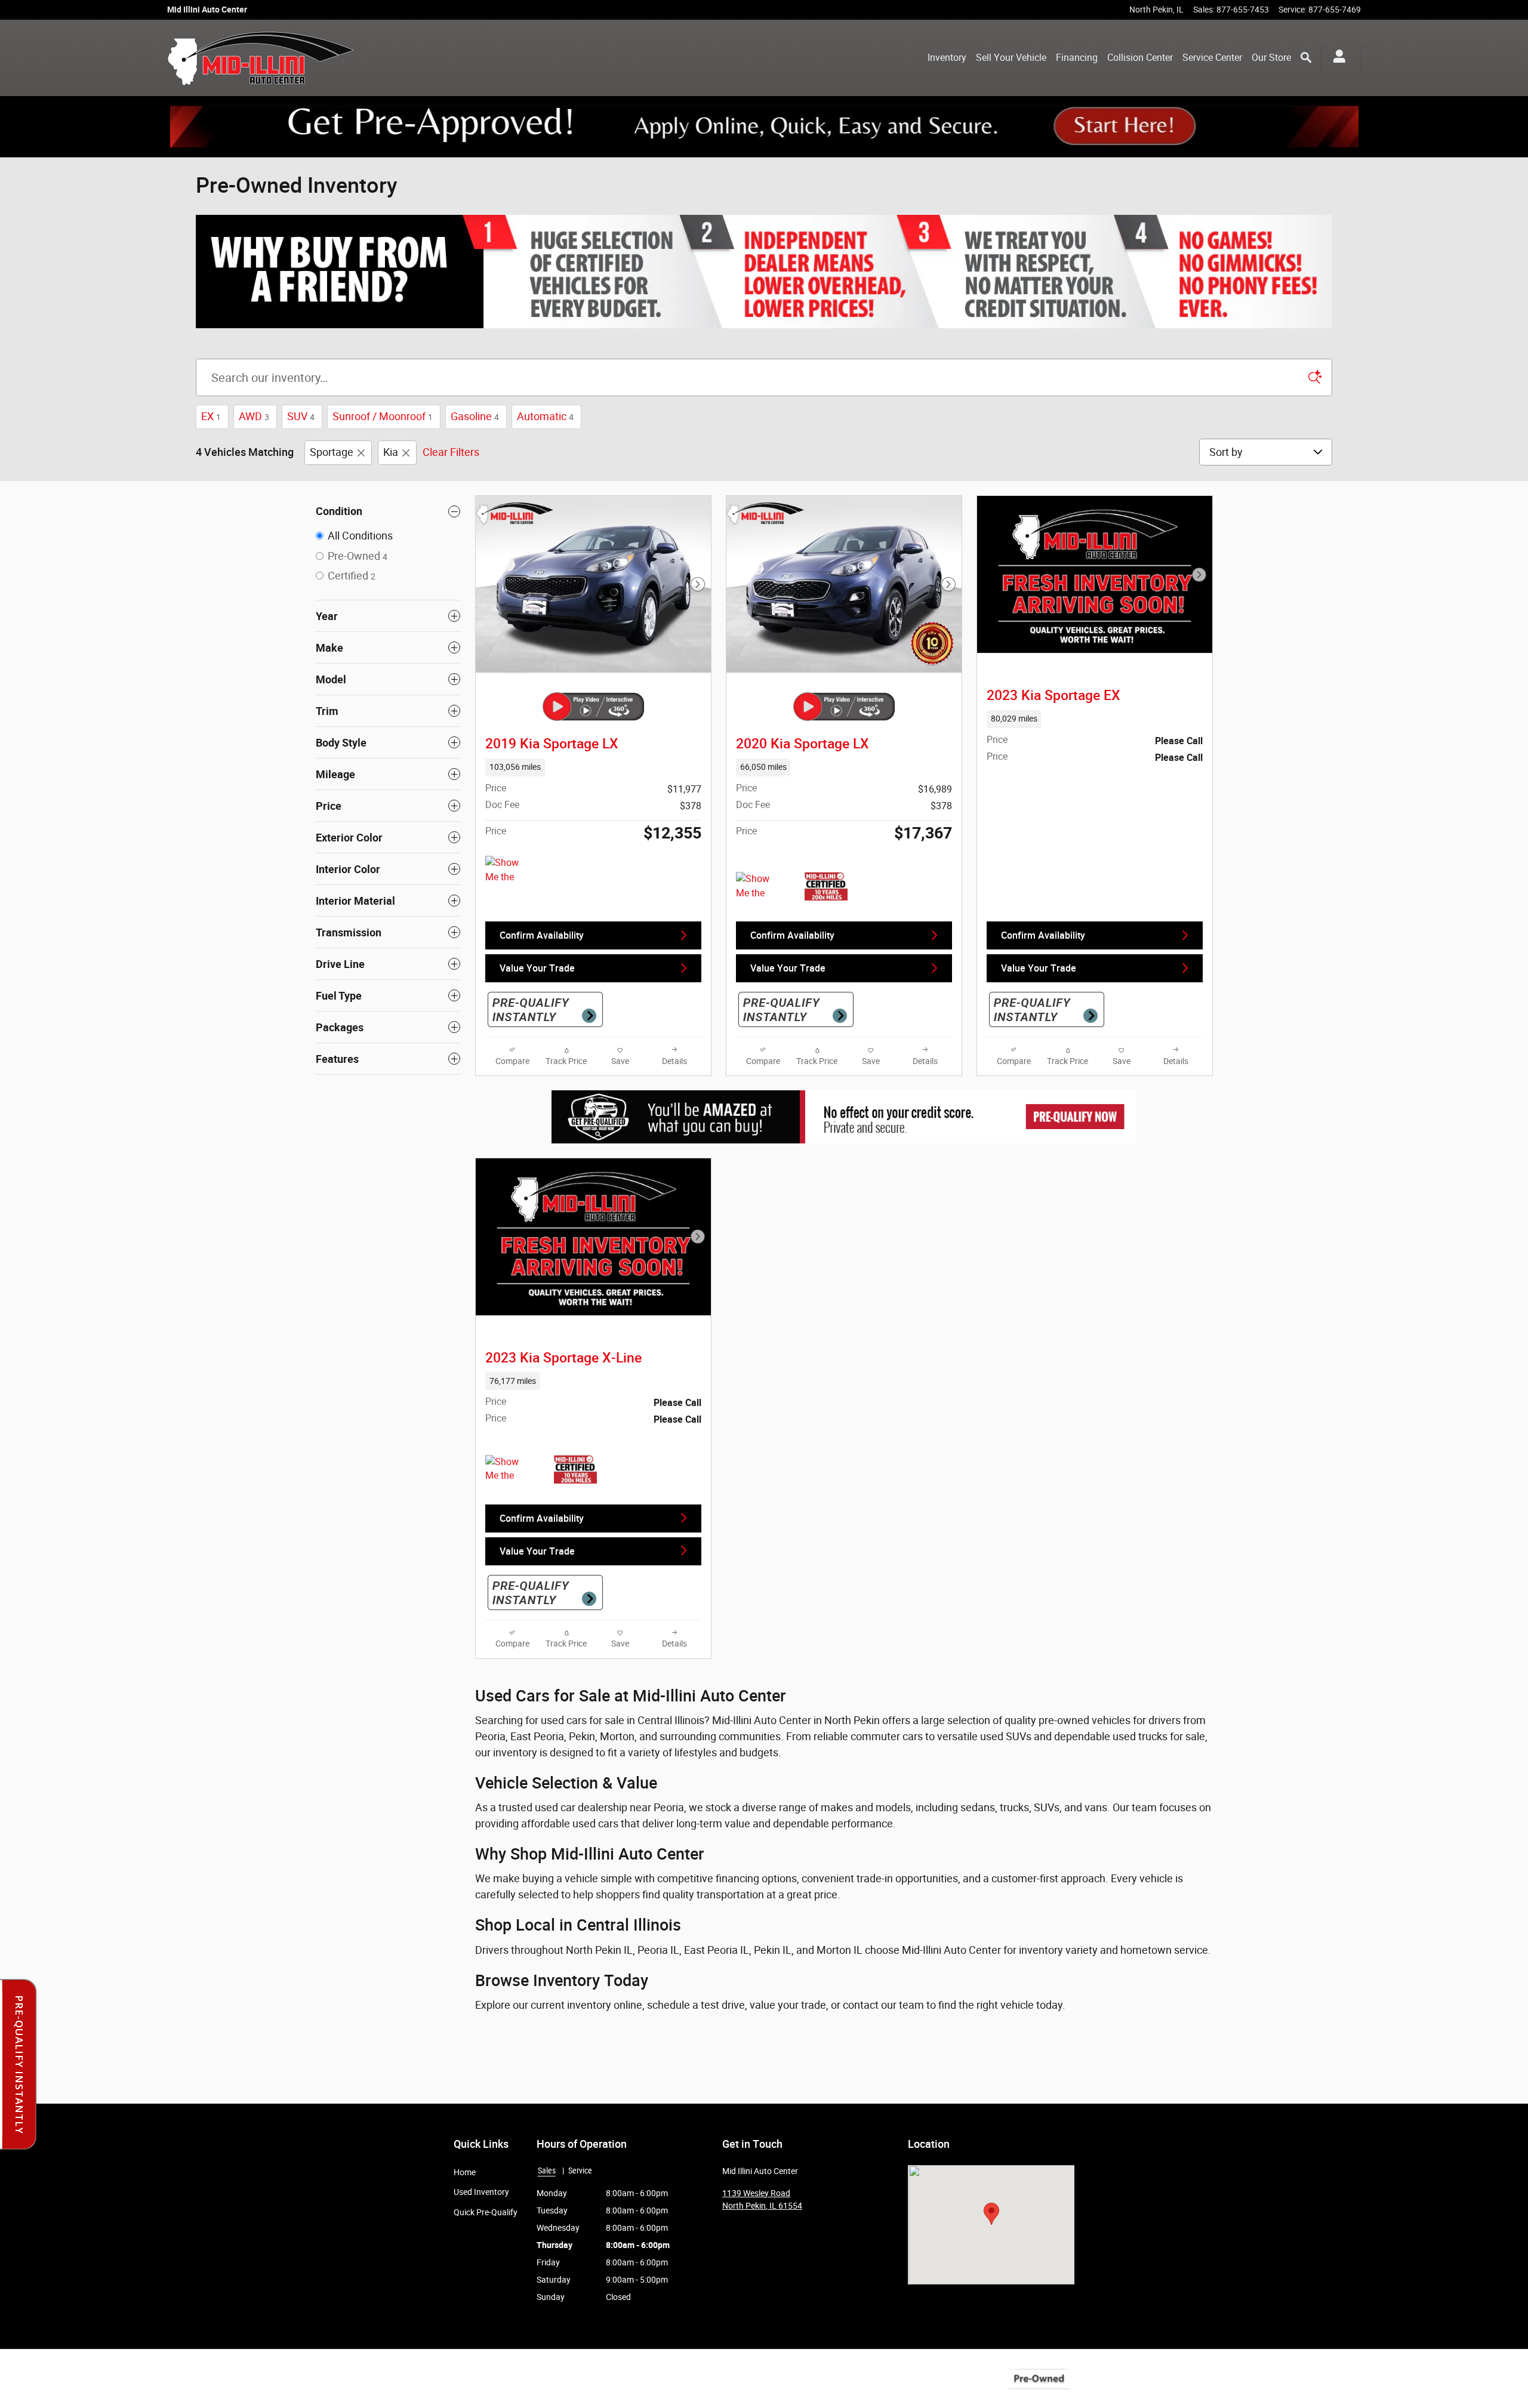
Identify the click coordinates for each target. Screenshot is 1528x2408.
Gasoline (475, 416)
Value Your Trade (537, 968)
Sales (547, 2170)
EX (211, 416)
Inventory (947, 58)
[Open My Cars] (1336, 58)
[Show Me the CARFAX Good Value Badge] (508, 870)
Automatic (545, 416)
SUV (301, 416)
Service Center (1212, 58)
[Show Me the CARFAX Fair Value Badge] (758, 886)
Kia (391, 452)
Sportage (332, 452)
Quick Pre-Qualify (486, 2212)
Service (580, 2170)
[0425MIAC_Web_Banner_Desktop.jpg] (764, 272)
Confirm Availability (542, 935)
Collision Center (1140, 58)
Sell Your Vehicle (1011, 58)
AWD (254, 416)
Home (465, 2172)
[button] (593, 767)
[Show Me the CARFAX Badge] (508, 1469)
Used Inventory (481, 2192)
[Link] (764, 127)
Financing (1077, 58)
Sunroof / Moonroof (383, 416)
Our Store (1271, 58)
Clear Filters (451, 452)
